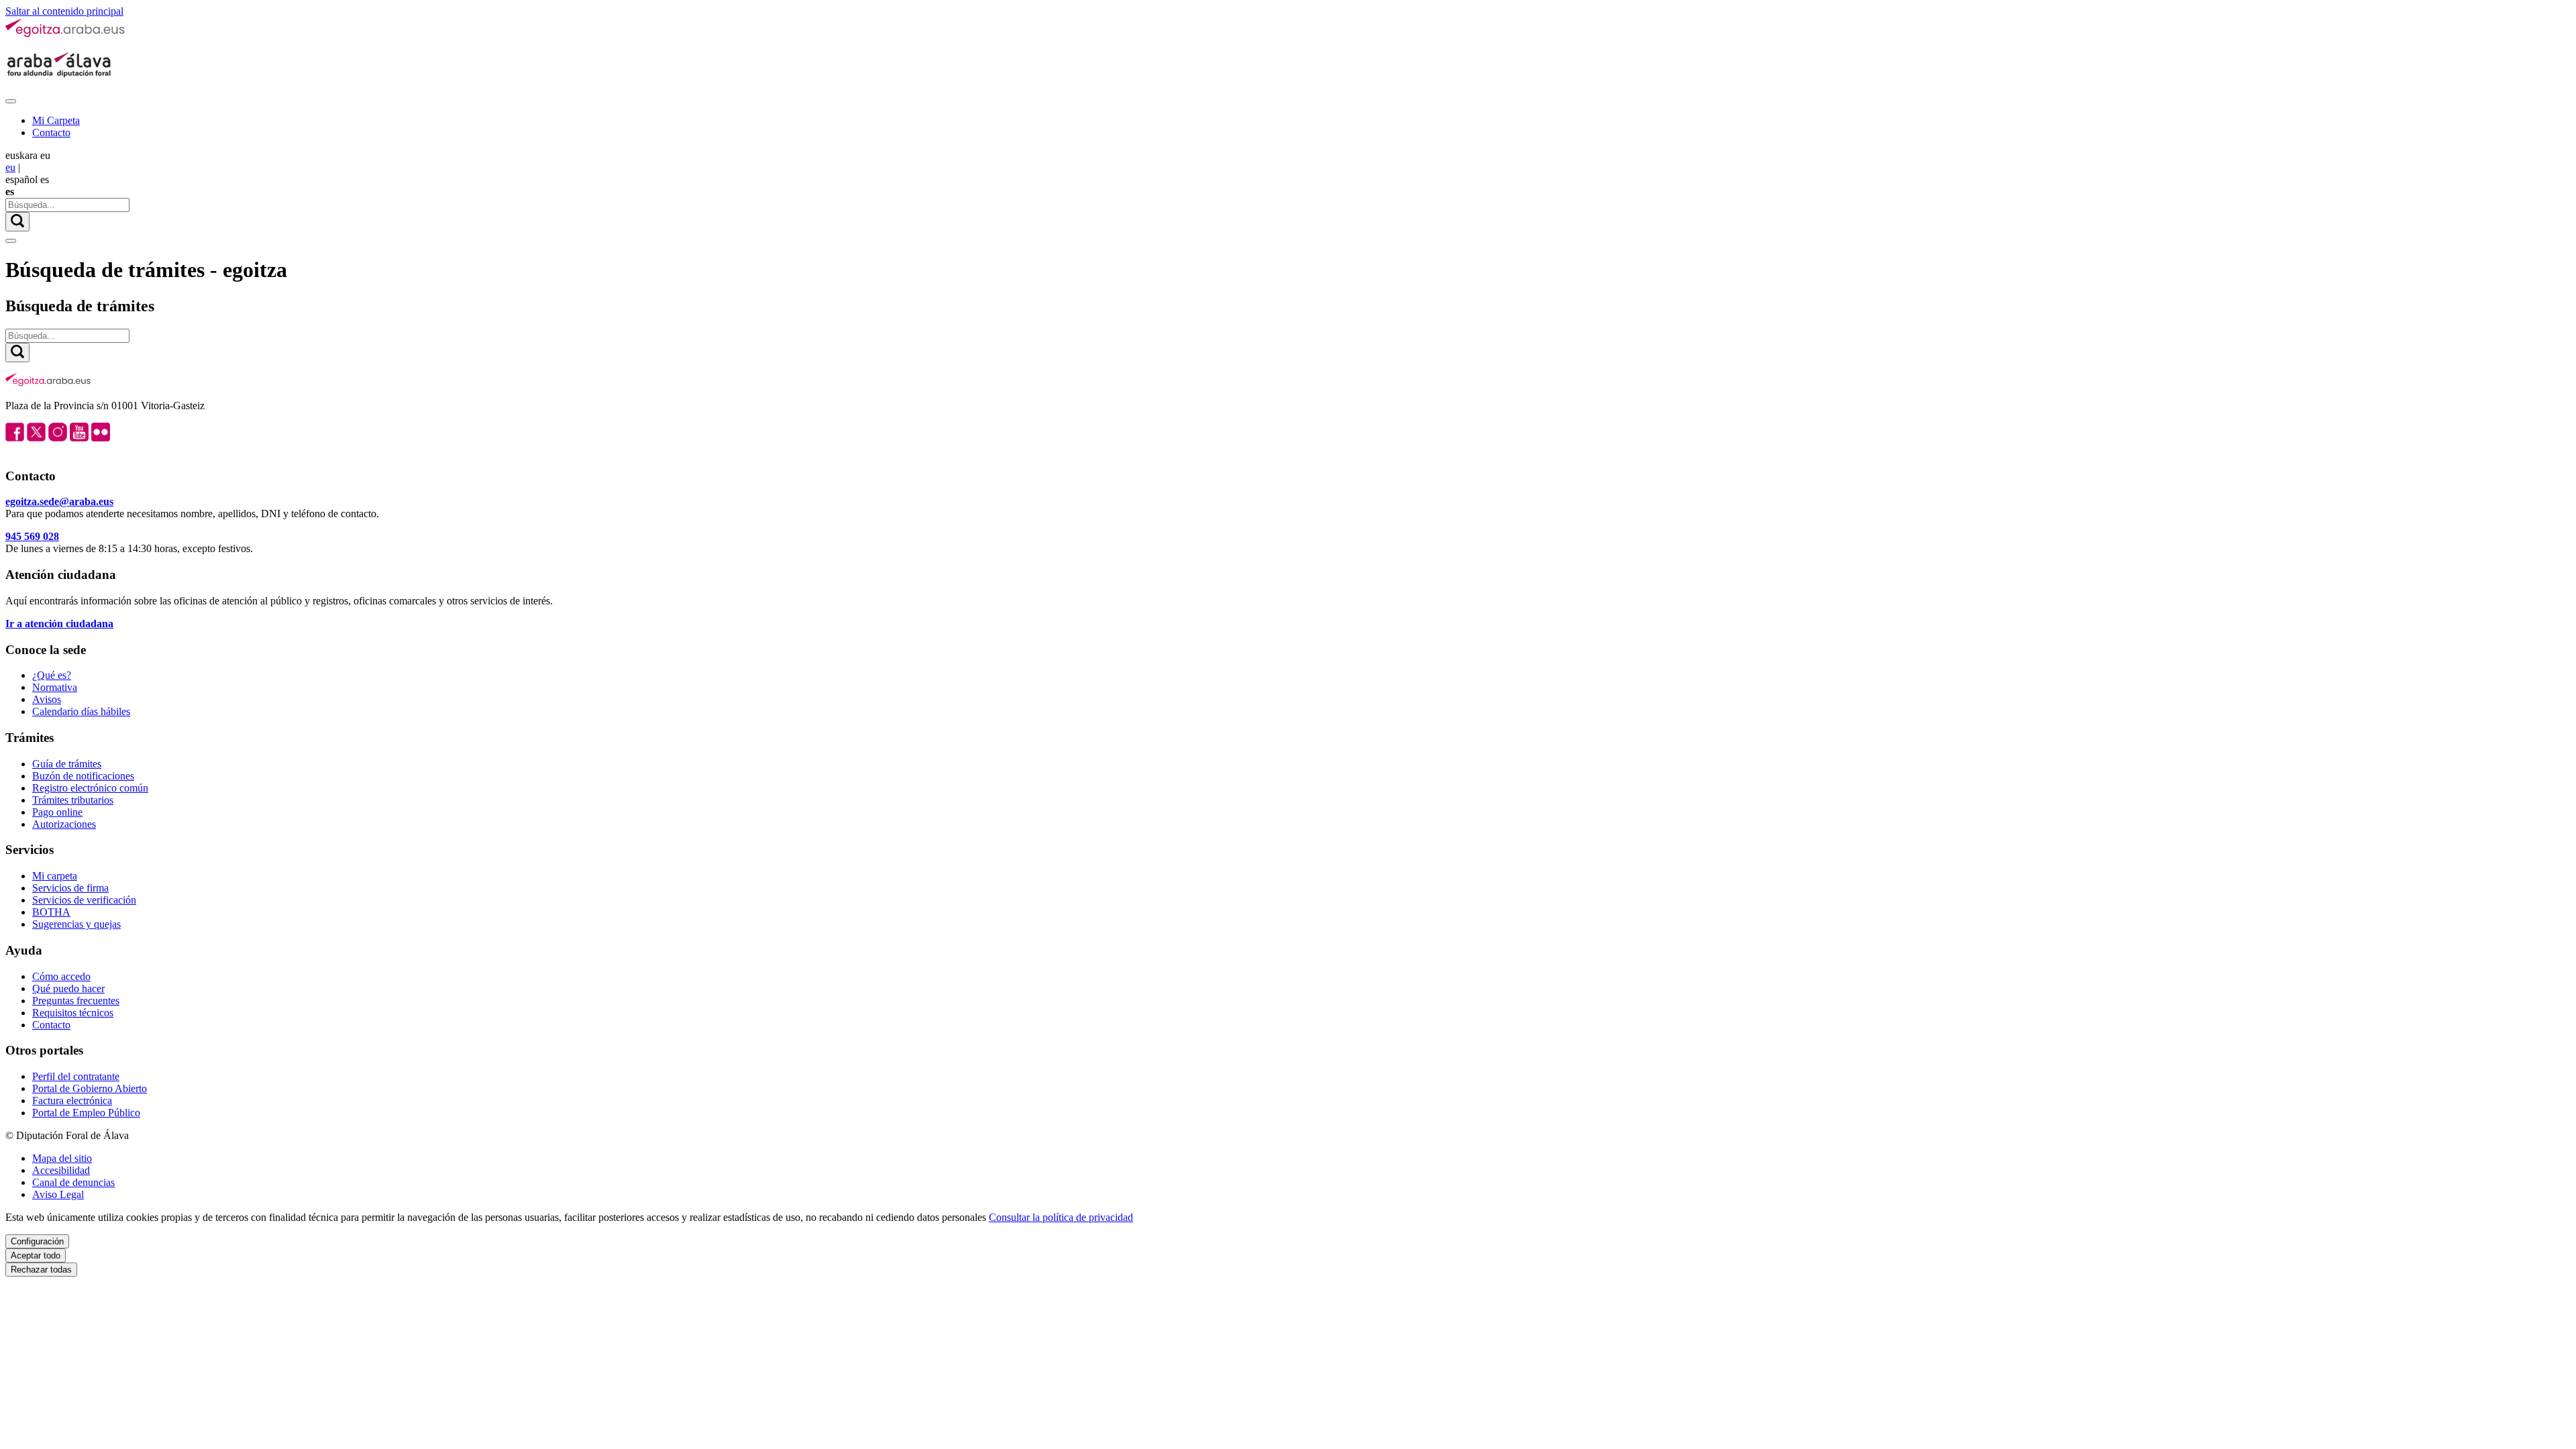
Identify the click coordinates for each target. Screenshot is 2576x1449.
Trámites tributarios (73, 800)
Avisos (47, 699)
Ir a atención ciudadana (59, 624)
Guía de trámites (67, 764)
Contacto (51, 132)
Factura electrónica (72, 1101)
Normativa (55, 687)
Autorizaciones (64, 824)
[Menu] (11, 101)
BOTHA (51, 912)
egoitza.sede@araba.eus (59, 501)
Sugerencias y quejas (76, 924)
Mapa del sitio (62, 1158)
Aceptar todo (36, 1255)
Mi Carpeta (56, 120)
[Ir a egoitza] (66, 35)
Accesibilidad (61, 1170)
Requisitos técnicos (73, 1013)
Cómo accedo (61, 976)
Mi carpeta (55, 876)
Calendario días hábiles (81, 711)
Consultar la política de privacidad (1061, 1217)
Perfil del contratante (76, 1076)
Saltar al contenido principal (64, 11)
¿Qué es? (52, 675)
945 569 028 (32, 536)
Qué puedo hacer (68, 988)
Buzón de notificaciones (83, 776)
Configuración (37, 1241)
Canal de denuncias (73, 1182)
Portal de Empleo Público (86, 1113)
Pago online (57, 812)
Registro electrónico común (90, 788)
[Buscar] (17, 222)
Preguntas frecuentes (76, 1001)
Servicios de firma (70, 888)
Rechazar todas (41, 1270)
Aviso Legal (58, 1194)
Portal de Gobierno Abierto (90, 1088)
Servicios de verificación (84, 900)
